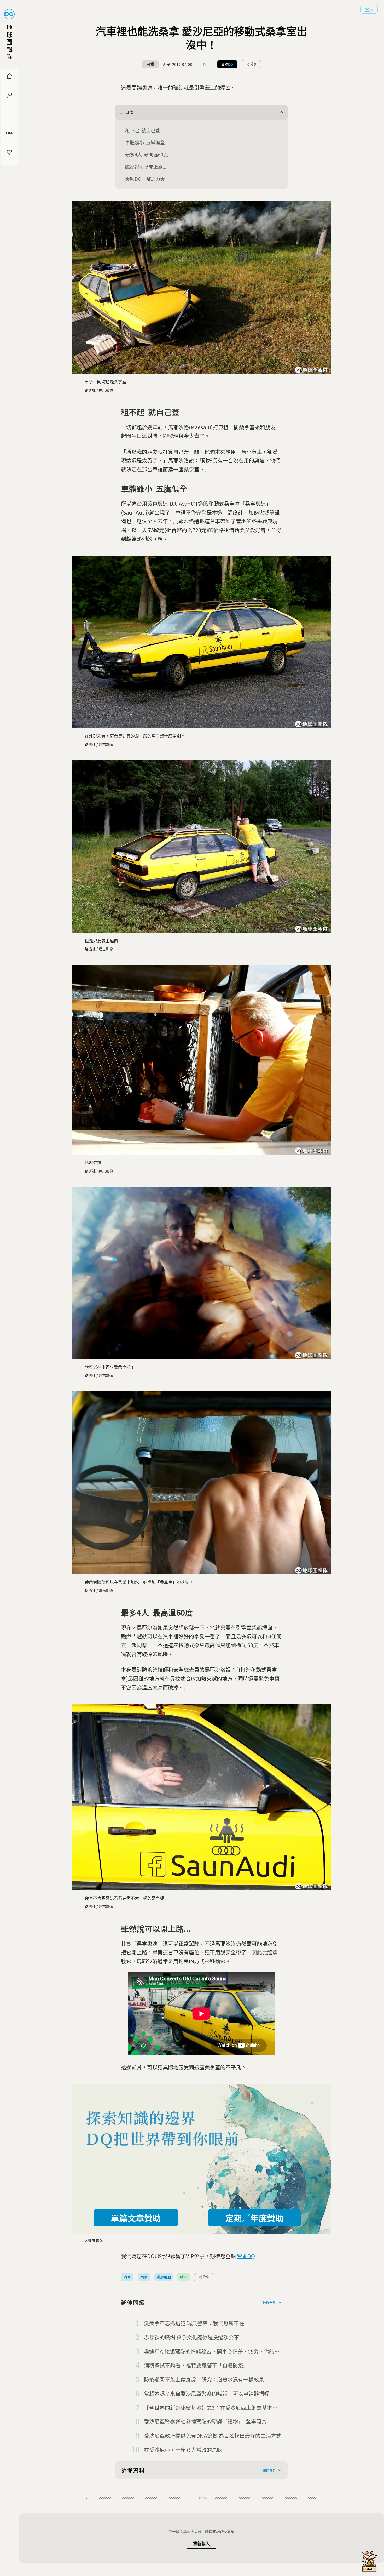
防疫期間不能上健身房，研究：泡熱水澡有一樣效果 (204, 2379)
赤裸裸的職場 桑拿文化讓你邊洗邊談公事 (191, 2337)
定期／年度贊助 (254, 2218)
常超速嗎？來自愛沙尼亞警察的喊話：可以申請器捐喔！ (209, 2393)
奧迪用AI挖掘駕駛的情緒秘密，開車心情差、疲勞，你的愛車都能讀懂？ (212, 2352)
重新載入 (201, 2544)
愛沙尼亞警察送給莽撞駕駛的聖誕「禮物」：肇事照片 (205, 2421)
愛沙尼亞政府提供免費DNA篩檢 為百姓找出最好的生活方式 (213, 2435)
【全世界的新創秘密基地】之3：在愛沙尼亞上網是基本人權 (211, 2408)
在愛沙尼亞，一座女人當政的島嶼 (183, 2450)
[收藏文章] (205, 64)
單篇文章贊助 (136, 2218)
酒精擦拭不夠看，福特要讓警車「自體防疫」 (196, 2365)
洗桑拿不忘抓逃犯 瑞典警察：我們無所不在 (194, 2323)
